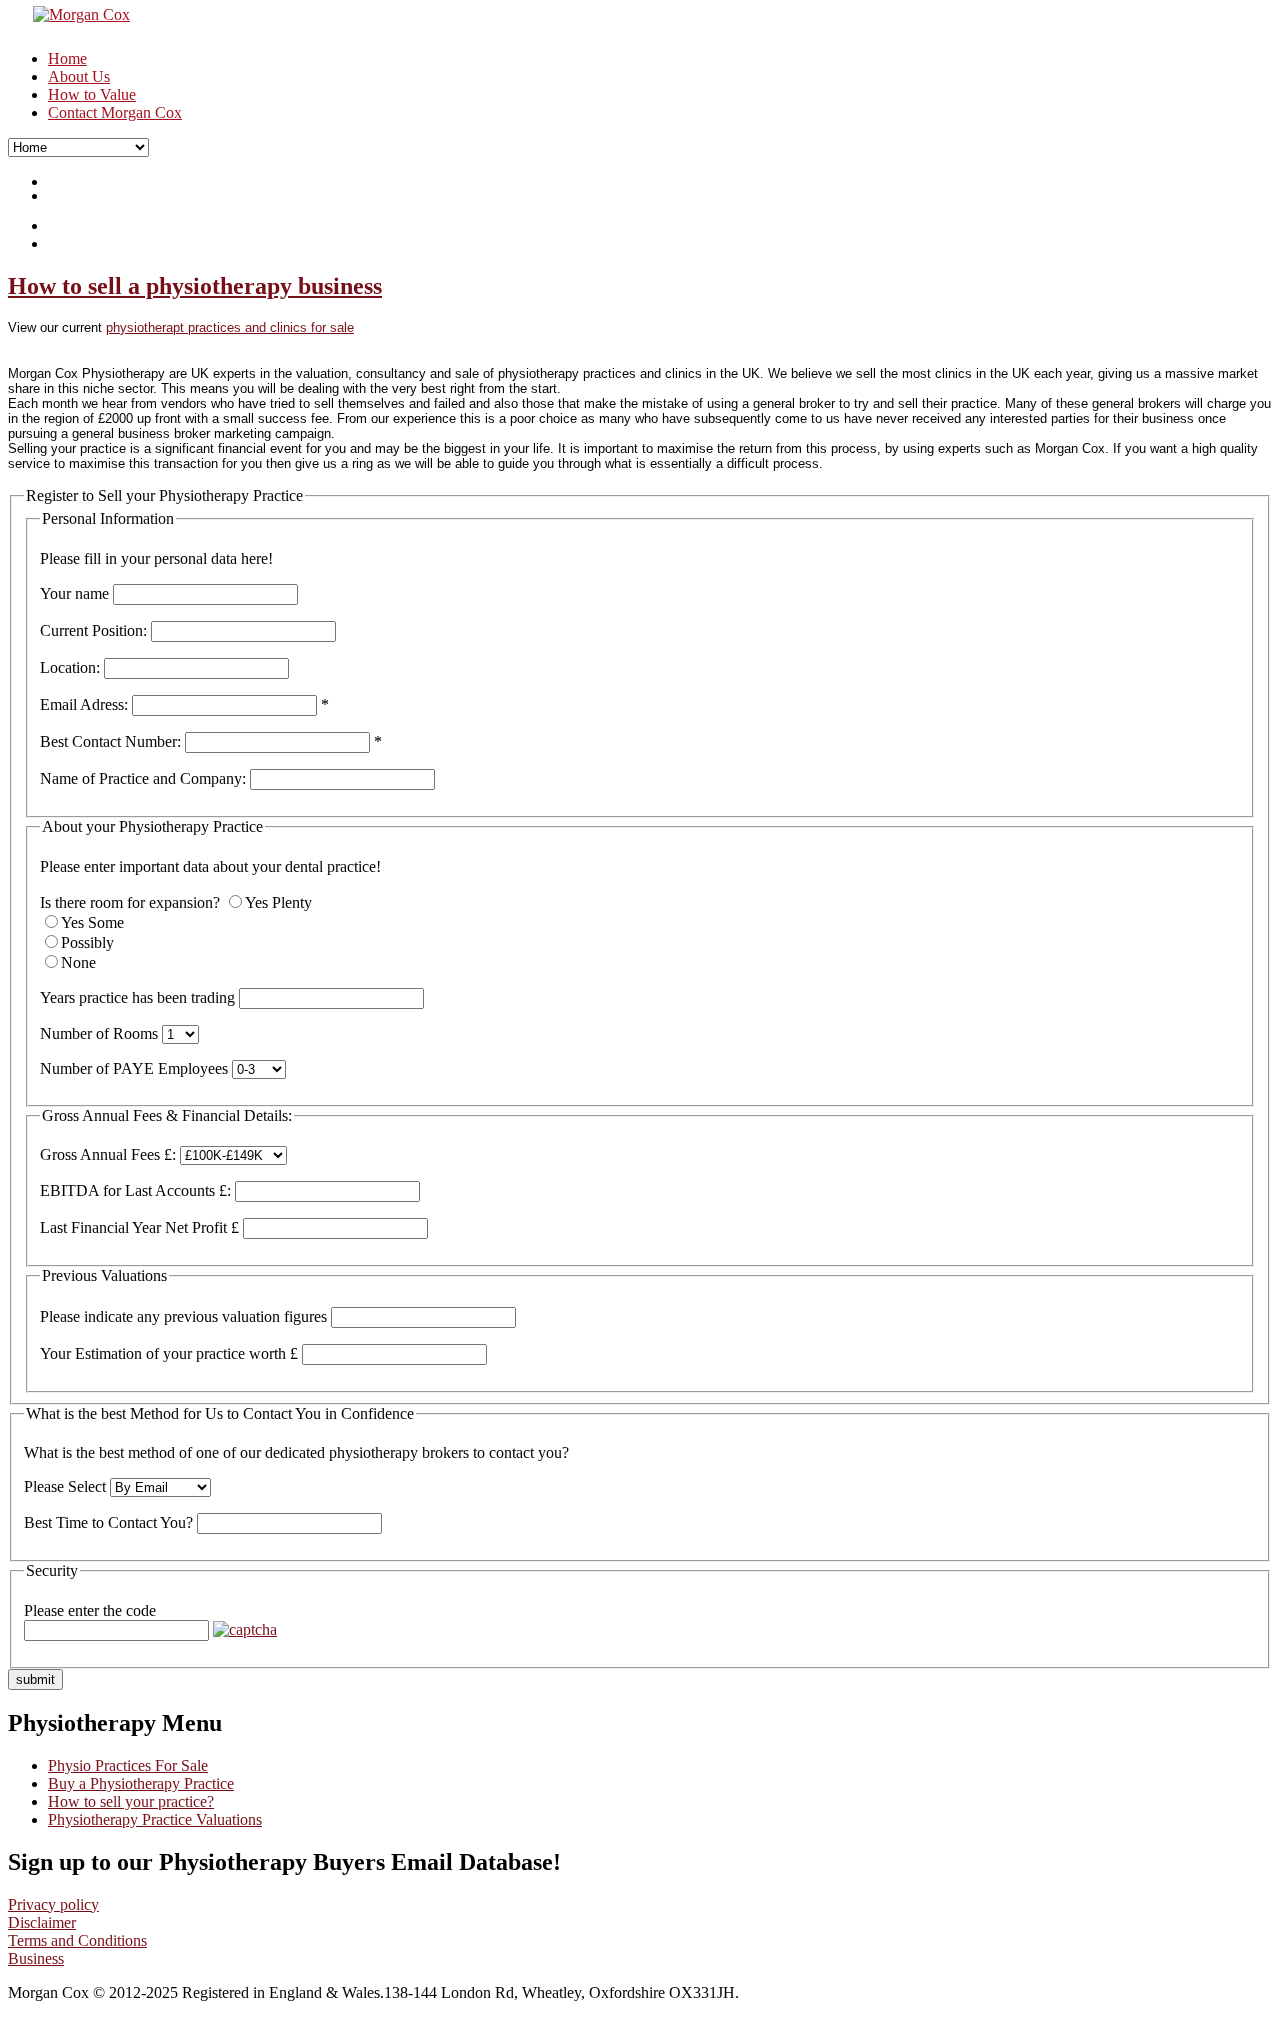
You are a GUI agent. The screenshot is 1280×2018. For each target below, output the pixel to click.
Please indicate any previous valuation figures (183, 1316)
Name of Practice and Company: (143, 778)
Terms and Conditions (77, 1940)
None (78, 962)
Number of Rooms (99, 1033)
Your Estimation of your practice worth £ (169, 1353)
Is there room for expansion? (130, 902)
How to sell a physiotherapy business (195, 286)
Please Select (65, 1486)
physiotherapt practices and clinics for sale (230, 327)
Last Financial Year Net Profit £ (139, 1227)
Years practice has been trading (137, 997)
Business (36, 1958)
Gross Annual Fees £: (108, 1154)
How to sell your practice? (131, 1801)
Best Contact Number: (110, 741)
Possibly (87, 942)
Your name (74, 593)
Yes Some (92, 922)
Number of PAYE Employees (134, 1068)
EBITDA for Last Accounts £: (135, 1190)
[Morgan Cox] (69, 14)
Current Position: (93, 630)
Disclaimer (42, 1922)
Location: (70, 667)
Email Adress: (84, 704)
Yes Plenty (278, 902)
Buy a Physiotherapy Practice (141, 1783)
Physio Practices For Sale (128, 1765)
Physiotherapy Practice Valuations (155, 1819)
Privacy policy (53, 1904)
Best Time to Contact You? (108, 1522)
